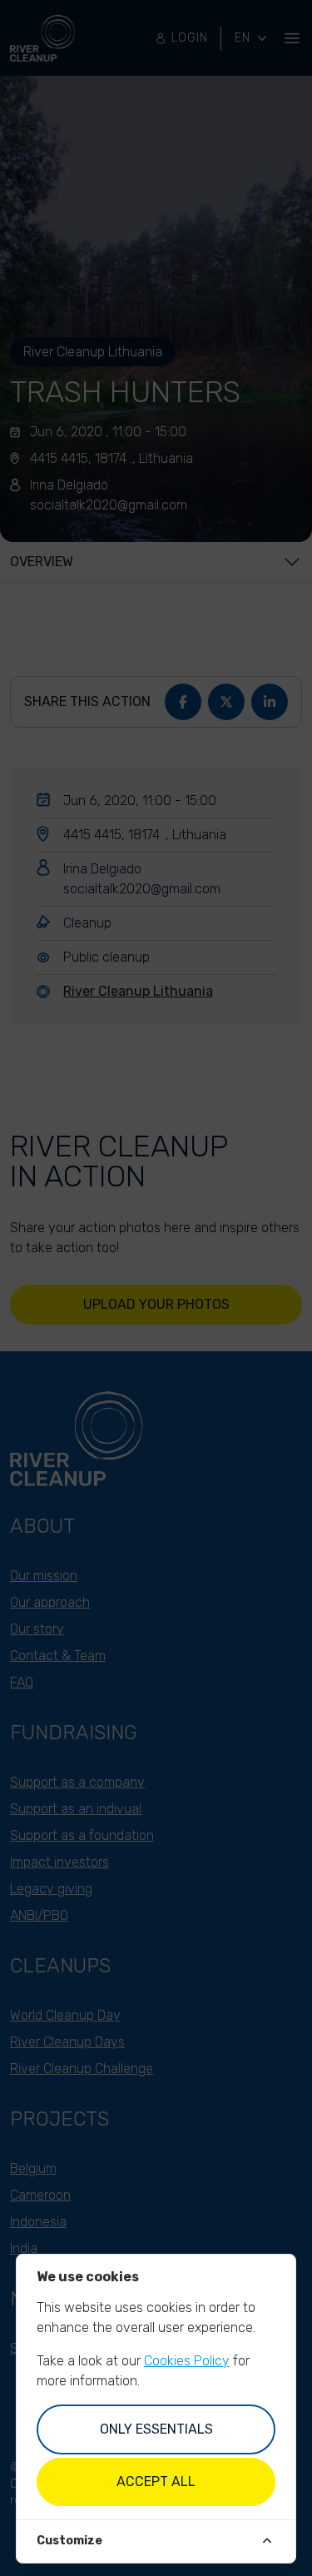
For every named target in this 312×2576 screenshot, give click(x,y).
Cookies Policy (187, 2361)
